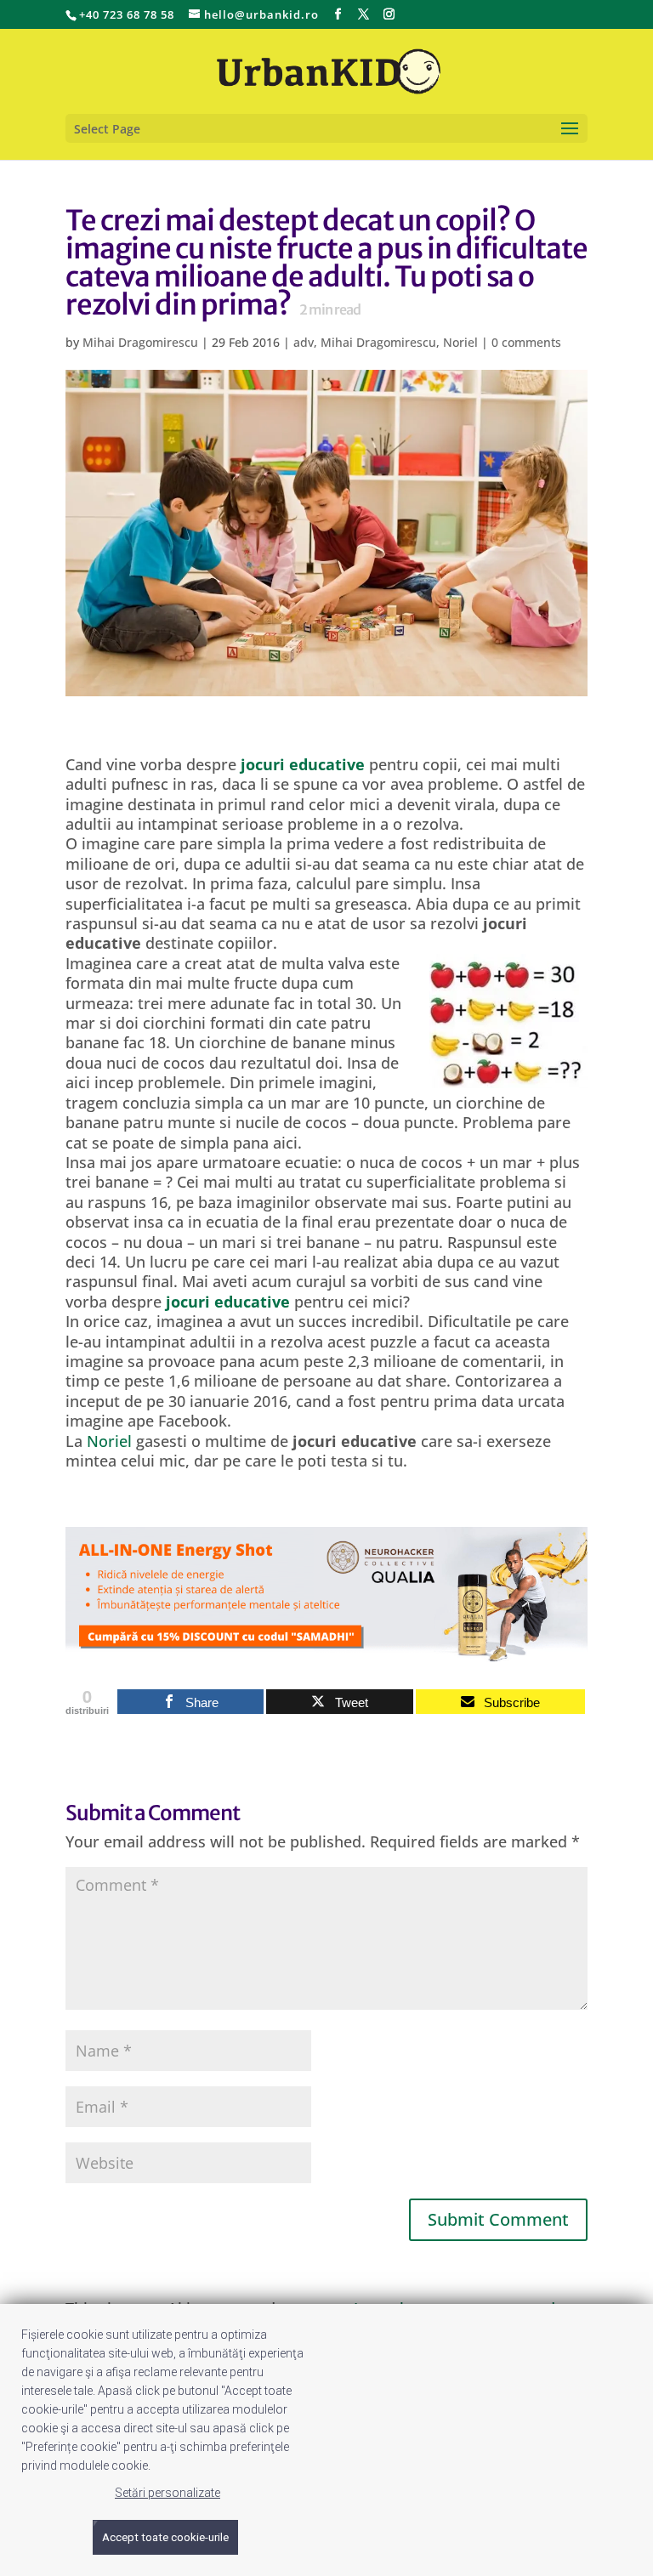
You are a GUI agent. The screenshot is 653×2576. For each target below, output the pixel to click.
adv (304, 342)
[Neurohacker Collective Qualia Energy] (326, 1651)
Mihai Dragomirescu (140, 342)
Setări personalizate (168, 2493)
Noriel (460, 342)
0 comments (526, 342)
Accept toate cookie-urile (165, 2537)
